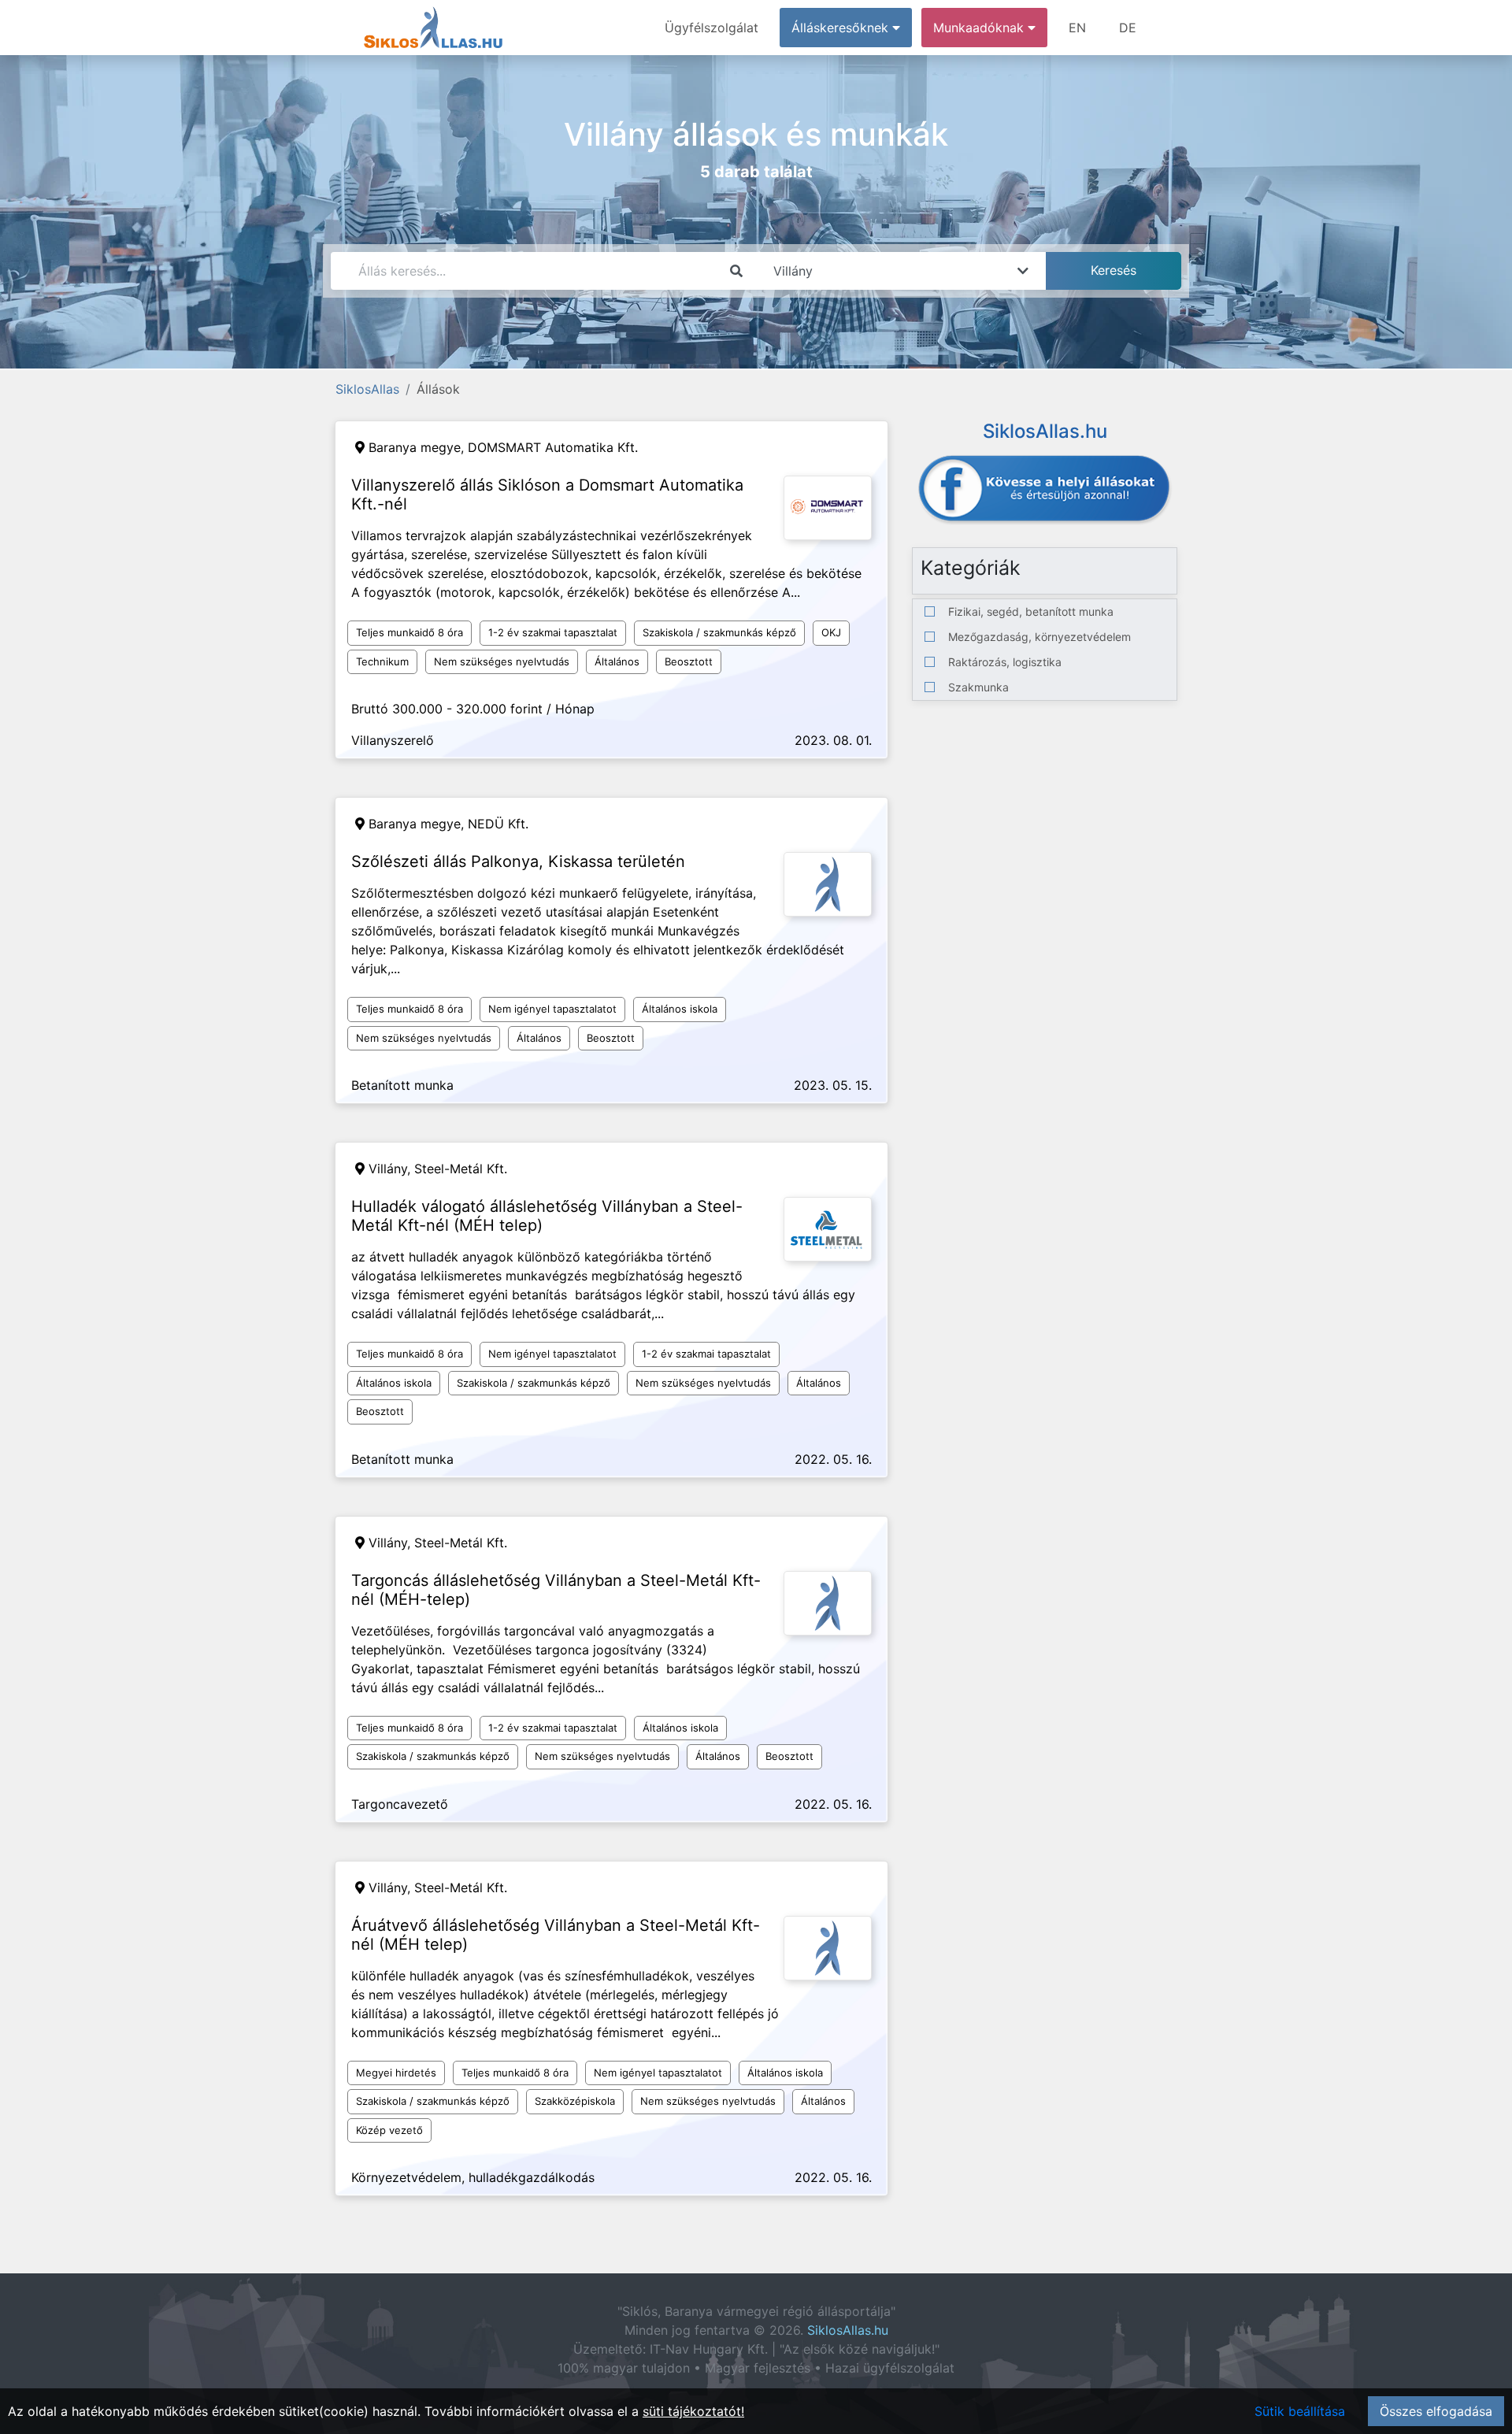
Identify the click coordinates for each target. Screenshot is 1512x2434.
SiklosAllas (367, 389)
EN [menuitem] (1077, 28)
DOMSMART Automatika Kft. (553, 447)
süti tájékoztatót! (693, 2411)
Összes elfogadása (1436, 2411)
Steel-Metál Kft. (461, 1169)
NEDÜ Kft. (498, 824)
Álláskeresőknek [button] (842, 28)
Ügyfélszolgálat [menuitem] (712, 28)
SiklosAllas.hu (848, 2330)
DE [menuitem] (1128, 28)
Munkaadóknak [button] (980, 28)
